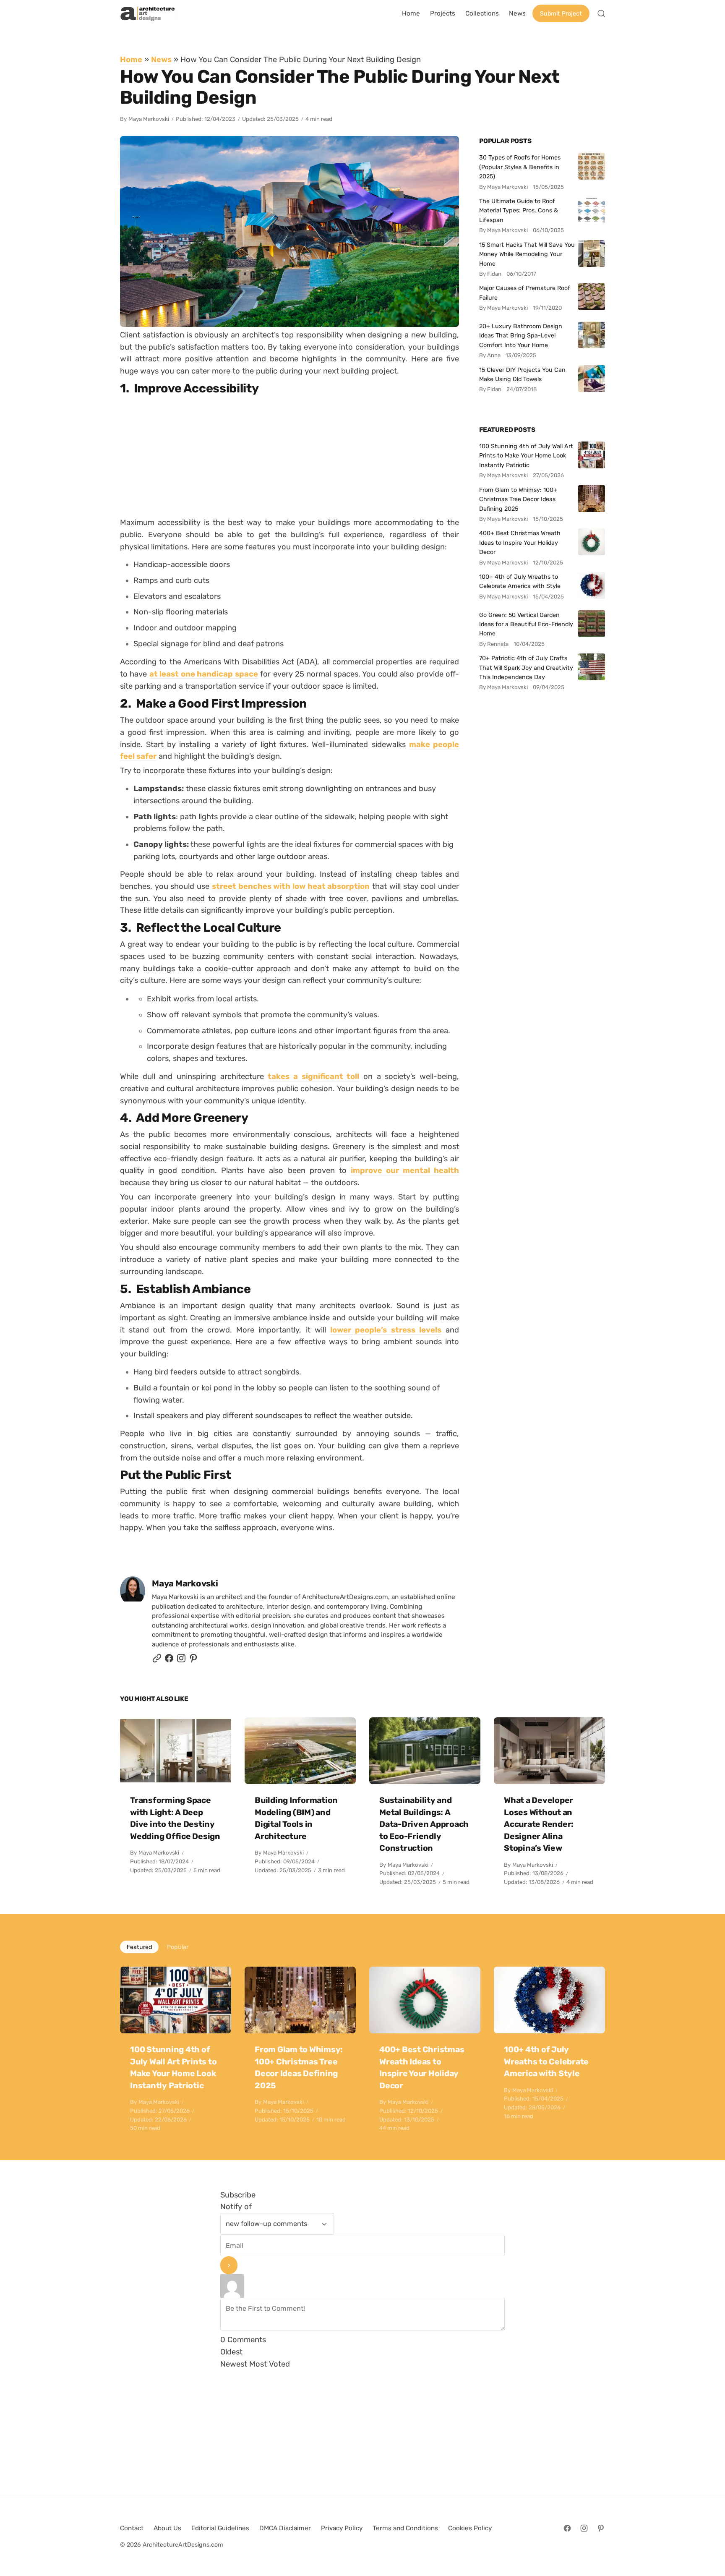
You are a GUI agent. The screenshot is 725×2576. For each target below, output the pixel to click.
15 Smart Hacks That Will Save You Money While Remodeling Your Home (527, 254)
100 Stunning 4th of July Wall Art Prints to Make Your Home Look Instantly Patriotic (526, 456)
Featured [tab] (139, 1947)
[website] (157, 1660)
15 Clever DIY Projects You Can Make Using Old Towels (522, 374)
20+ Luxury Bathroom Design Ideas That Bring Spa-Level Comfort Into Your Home (521, 336)
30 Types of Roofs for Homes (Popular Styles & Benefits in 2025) (520, 167)
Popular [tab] (178, 1947)
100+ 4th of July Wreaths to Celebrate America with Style (520, 581)
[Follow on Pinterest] (193, 1660)
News (161, 59)
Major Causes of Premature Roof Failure (525, 293)
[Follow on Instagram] (181, 1660)
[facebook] (169, 1660)
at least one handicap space (204, 674)
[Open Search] (601, 13)
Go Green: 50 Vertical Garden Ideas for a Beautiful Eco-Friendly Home (526, 624)
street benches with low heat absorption (291, 886)
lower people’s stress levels (386, 1329)
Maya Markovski (149, 119)
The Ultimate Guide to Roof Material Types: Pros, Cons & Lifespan (519, 210)
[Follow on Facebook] (567, 2528)
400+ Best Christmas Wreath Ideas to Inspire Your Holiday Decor (520, 542)
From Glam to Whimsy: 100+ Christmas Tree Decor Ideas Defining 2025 (518, 499)
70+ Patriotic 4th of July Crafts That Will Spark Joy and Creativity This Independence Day (526, 668)
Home (131, 59)
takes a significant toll (313, 1076)
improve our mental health (405, 1170)
